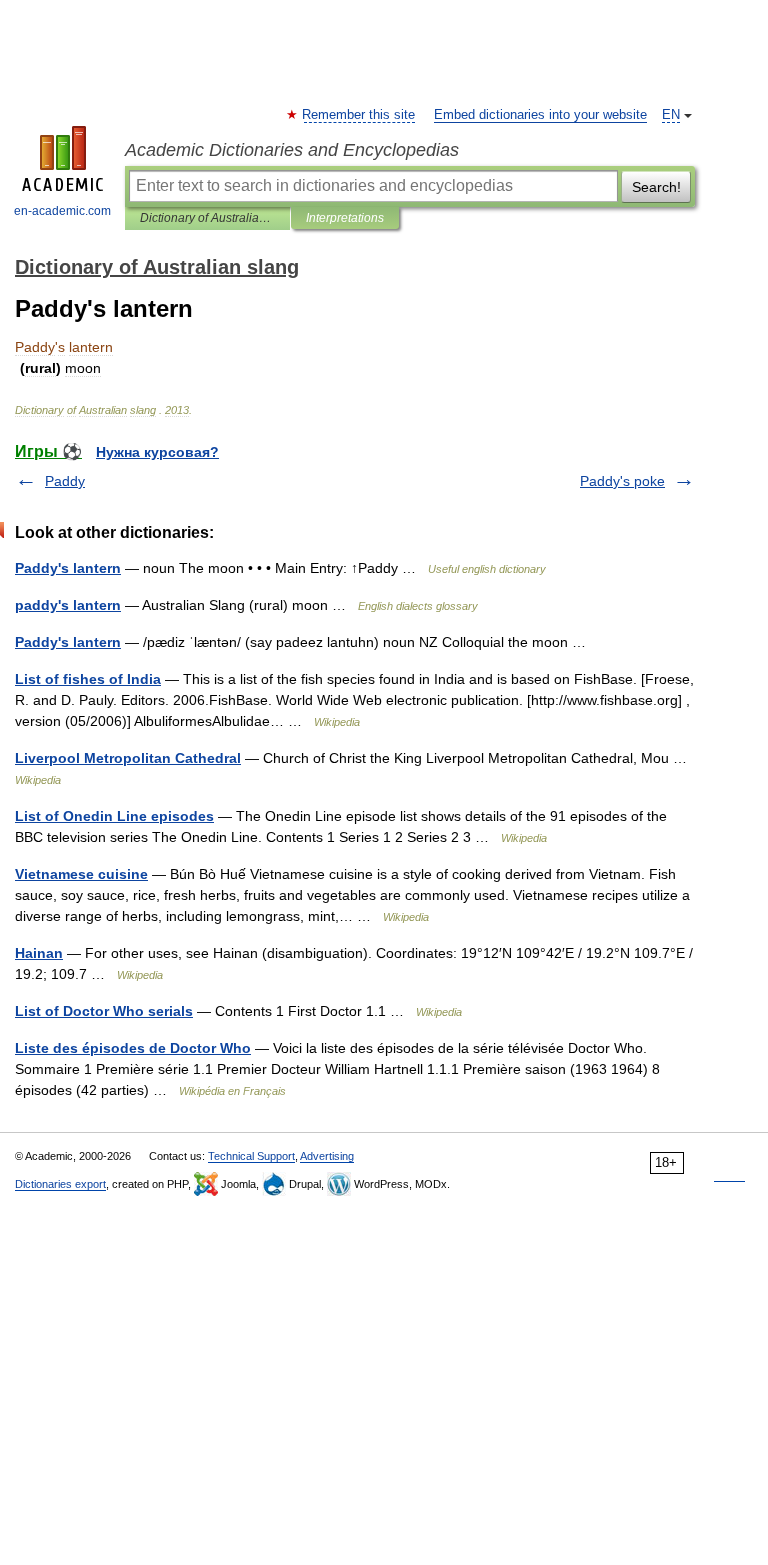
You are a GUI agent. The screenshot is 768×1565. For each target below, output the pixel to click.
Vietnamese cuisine (81, 874)
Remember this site (359, 115)
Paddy (65, 481)
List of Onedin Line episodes (114, 816)
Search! (656, 187)
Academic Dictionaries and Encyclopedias (292, 150)
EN (671, 115)
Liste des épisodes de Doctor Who (133, 1048)
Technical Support (251, 1156)
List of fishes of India (88, 679)
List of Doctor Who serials (104, 1011)
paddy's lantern (68, 605)
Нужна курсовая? (157, 452)
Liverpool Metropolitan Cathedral (128, 758)
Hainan (39, 953)
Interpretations (345, 218)
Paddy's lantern (68, 568)
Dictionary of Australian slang (207, 218)
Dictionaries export (60, 1184)
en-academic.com (62, 211)
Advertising (327, 1156)
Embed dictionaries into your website (540, 115)
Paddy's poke (622, 481)
